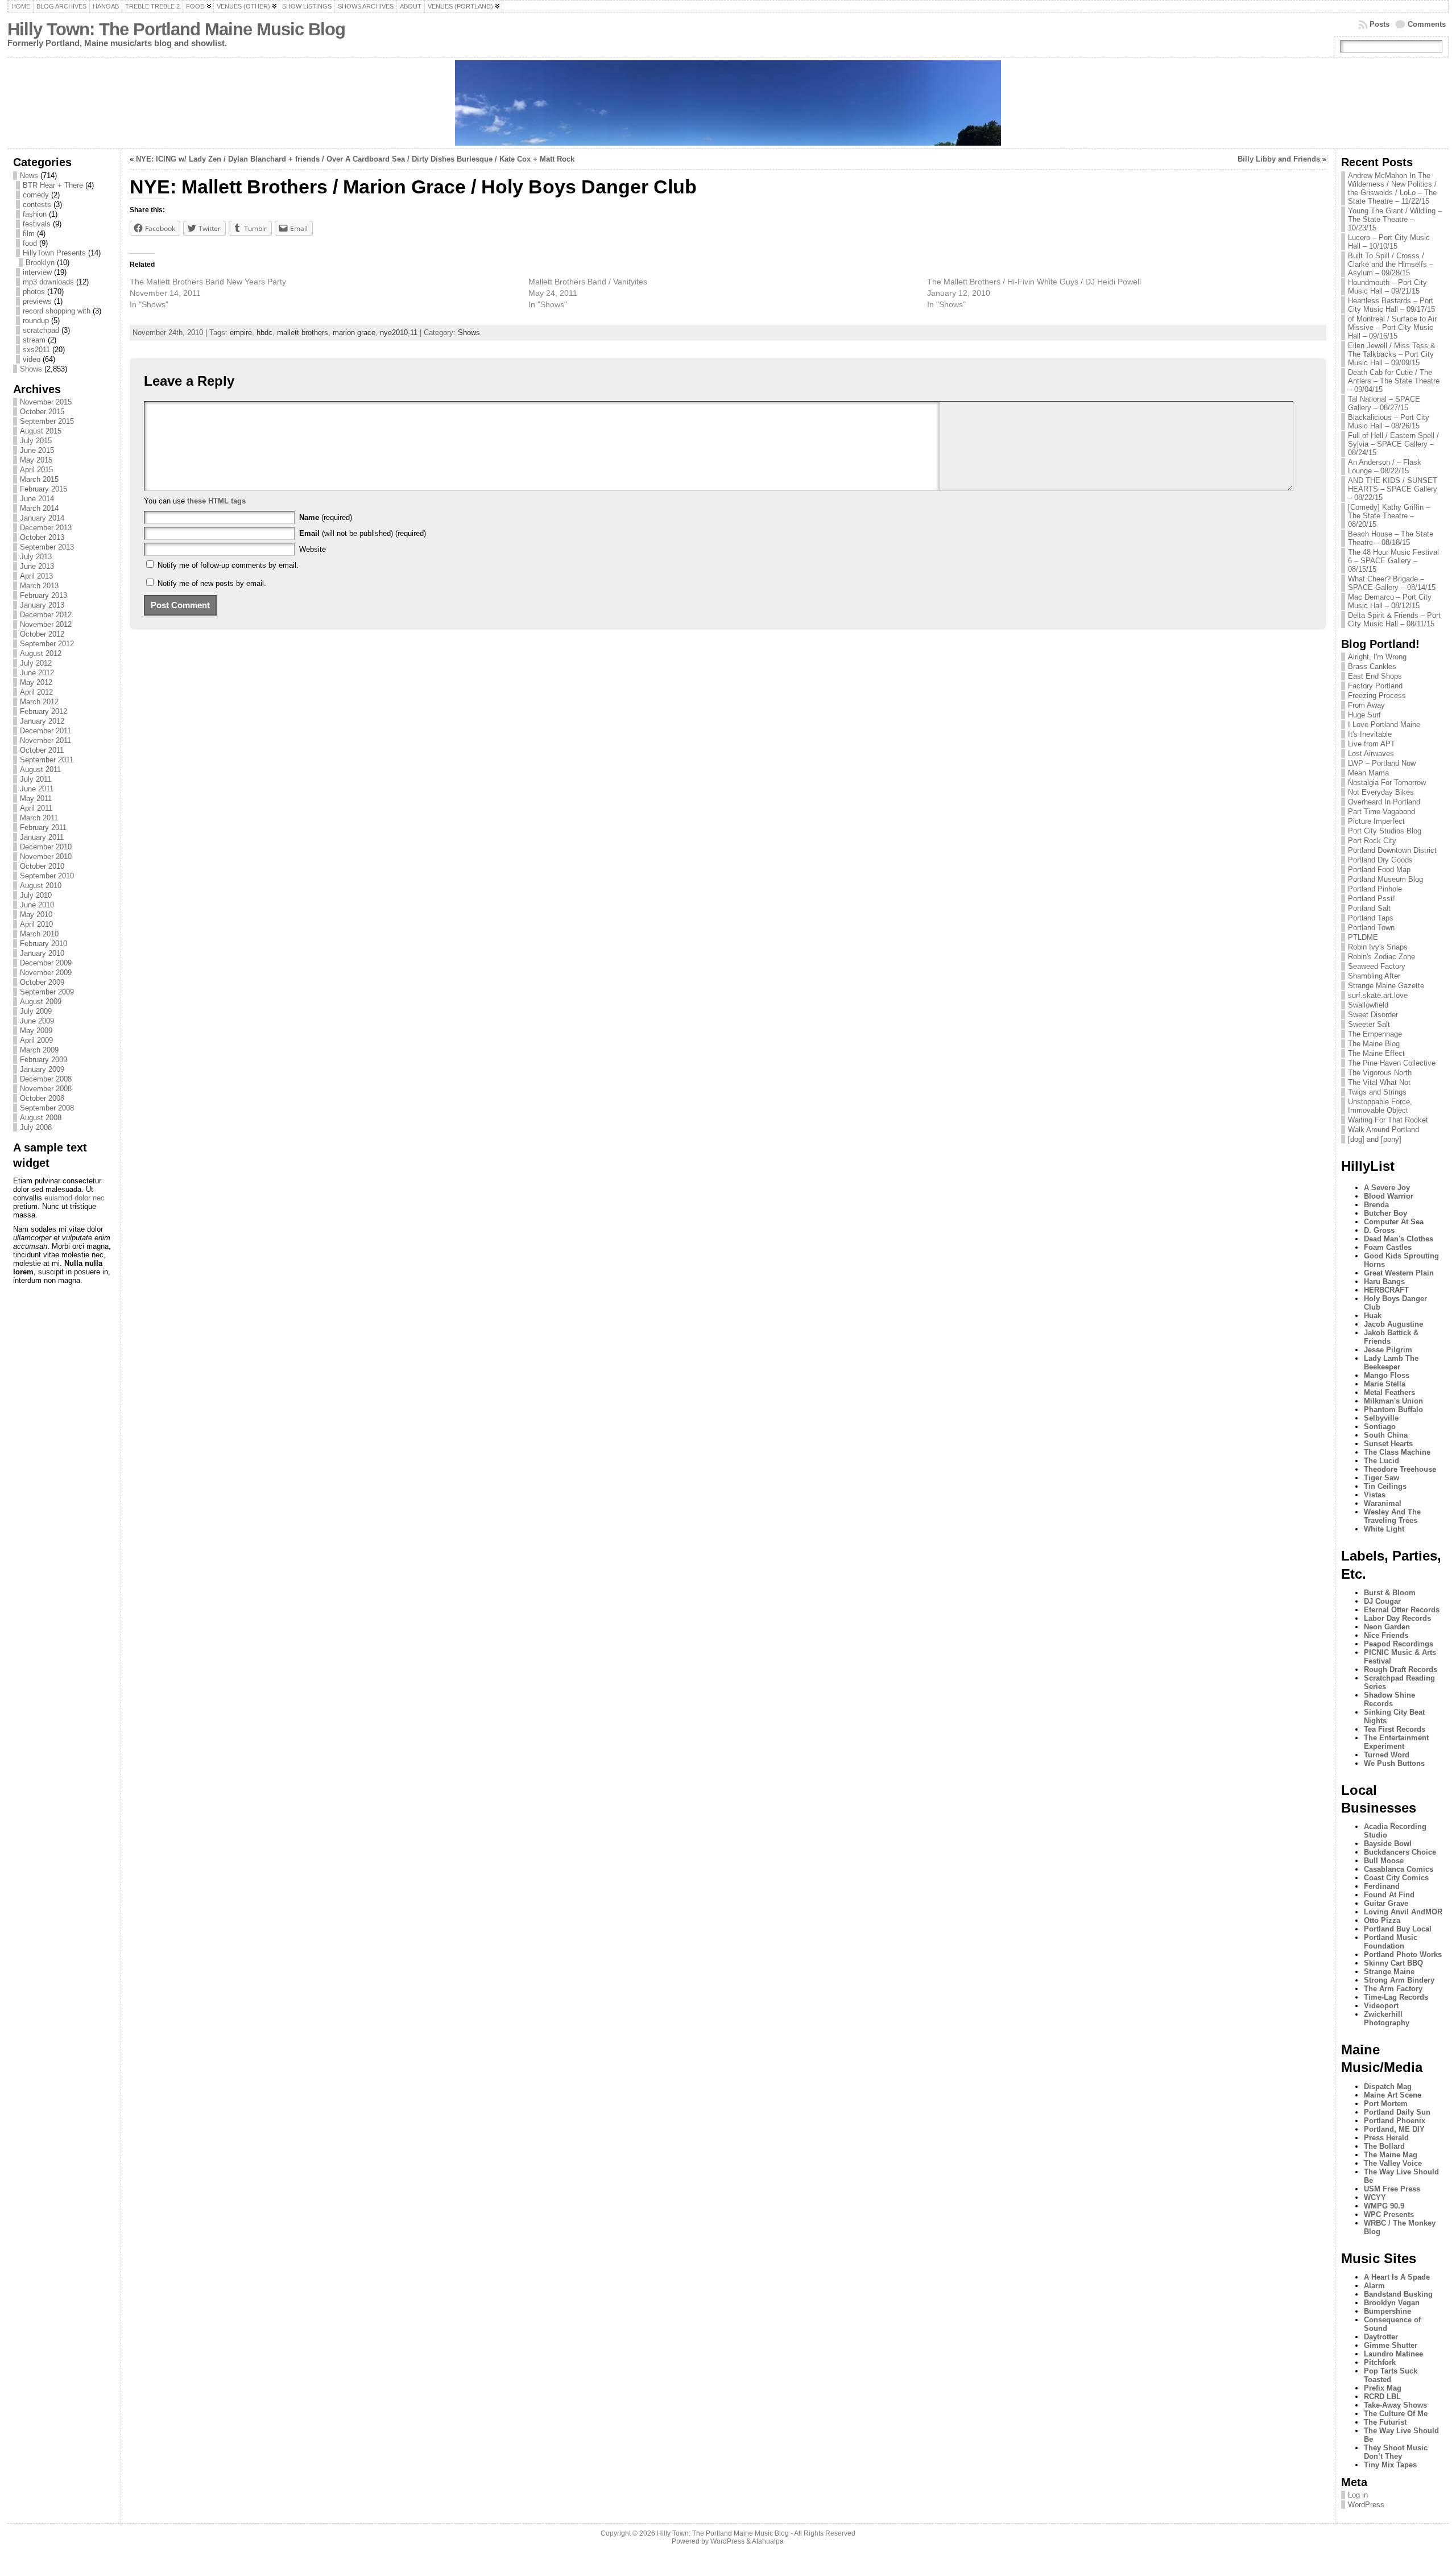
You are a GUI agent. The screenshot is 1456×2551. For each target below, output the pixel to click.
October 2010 (42, 866)
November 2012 (46, 624)
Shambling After (1374, 976)
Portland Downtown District (1392, 850)
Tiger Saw (1381, 1478)
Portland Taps (1371, 918)
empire (241, 333)
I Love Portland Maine (1384, 725)
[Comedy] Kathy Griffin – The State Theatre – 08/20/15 (1389, 516)
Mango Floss (1387, 1375)
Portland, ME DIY (1394, 2129)
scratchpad (41, 330)
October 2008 (42, 1098)
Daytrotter (1381, 2337)
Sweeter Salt (1369, 1024)
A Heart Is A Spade (1397, 2277)
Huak (1373, 1316)
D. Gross (1379, 1230)
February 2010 (44, 944)
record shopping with (57, 311)
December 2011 (45, 731)
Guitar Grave (1386, 1903)
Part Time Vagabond (1381, 812)
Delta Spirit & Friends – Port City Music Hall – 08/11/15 (1394, 620)
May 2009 (36, 1031)
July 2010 (36, 895)
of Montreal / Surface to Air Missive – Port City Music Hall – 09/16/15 (1392, 327)
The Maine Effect (1376, 1053)
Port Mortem (1386, 2104)
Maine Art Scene (1393, 2095)
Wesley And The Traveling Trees (1392, 1516)
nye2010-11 (399, 333)
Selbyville (1381, 1418)
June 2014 (37, 499)
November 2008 (46, 1089)
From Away (1366, 705)
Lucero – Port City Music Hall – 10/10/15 (1389, 242)
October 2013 (42, 537)
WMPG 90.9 (1384, 2206)
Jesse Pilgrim (1388, 1350)
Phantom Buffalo (1393, 1409)
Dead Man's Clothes (1399, 1239)
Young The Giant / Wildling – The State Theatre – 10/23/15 (1395, 219)
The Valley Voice (1393, 2163)
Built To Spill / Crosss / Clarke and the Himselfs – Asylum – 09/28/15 (1391, 264)
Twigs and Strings (1377, 1092)
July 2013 (36, 557)
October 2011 (42, 750)
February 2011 (43, 827)
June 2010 (37, 905)
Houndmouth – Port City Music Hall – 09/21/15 (1387, 287)
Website (313, 549)
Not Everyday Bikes (1381, 792)
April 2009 (36, 1040)
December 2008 (46, 1079)
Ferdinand (1382, 1886)
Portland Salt (1369, 908)
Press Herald (1386, 2138)
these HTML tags (216, 501)
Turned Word (1387, 1755)
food (30, 243)
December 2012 (46, 615)
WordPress (1366, 2505)
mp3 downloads (48, 282)
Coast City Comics (1396, 1878)
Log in (1358, 2495)
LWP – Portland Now (1382, 763)
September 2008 (47, 1108)
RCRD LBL (1382, 2397)
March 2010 (39, 934)
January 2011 (42, 837)
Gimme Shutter (1391, 2345)
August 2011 (40, 769)
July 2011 (36, 779)
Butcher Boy (1385, 1213)
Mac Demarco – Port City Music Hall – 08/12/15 (1390, 601)
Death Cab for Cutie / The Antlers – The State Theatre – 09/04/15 (1394, 381)
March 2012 (39, 702)
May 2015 (36, 460)
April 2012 (36, 692)
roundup (36, 321)
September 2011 (47, 760)
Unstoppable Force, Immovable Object (1380, 1106)
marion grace (354, 333)
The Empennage (1375, 1034)
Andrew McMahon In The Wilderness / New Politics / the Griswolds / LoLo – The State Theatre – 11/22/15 (1392, 188)
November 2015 (46, 402)
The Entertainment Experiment (1396, 1742)
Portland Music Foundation (1391, 1942)
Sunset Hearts (1388, 1444)
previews (37, 301)
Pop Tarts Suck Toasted (1391, 2375)
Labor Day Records (1397, 1618)
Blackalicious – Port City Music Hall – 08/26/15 (1389, 422)
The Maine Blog (1374, 1044)
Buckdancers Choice (1400, 1852)
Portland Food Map (1379, 870)
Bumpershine (1387, 2311)
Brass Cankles (1372, 666)
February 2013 (44, 595)
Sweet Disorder (1373, 1015)
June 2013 (37, 566)
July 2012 (36, 663)
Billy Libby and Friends (1279, 159)
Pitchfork (1380, 2362)
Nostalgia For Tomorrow (1387, 783)
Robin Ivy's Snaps (1378, 947)
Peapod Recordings (1399, 1644)
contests (37, 205)
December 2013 (46, 528)
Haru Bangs (1384, 1281)
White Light (1384, 1529)
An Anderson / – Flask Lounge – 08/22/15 (1385, 467)
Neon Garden (1387, 1627)
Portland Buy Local (1398, 1929)
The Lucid (1381, 1461)
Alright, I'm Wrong (1377, 657)
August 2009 (41, 1002)
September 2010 (47, 876)
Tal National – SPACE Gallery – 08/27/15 (1384, 403)
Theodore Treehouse (1400, 1469)
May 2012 (36, 682)
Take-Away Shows (1395, 2405)
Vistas (1375, 1495)
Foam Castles (1388, 1247)
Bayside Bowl (1388, 1844)
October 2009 (42, 982)
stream (34, 340)
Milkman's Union (1393, 1401)
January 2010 (42, 953)
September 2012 (47, 644)
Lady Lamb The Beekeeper (1391, 1363)
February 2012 (44, 711)
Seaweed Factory (1377, 966)
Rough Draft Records (1401, 1669)
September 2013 (47, 547)
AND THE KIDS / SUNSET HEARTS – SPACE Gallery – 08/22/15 (1393, 489)
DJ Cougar (1382, 1601)
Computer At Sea (1394, 1222)
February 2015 (44, 489)
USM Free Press (1392, 2189)
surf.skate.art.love (1378, 995)
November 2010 (46, 856)
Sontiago (1380, 1427)
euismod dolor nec (75, 1198)
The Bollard (1384, 2146)
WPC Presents (1389, 2214)
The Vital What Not (1379, 1082)
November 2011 (45, 740)
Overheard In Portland (1384, 802)
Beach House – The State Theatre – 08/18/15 (1391, 538)
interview (37, 272)
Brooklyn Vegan (1392, 2303)
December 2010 (46, 847)
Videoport (1381, 2006)
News (29, 176)
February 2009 (44, 1060)
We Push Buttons (1394, 1763)
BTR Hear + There (53, 185)
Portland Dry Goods (1380, 860)
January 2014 (42, 518)
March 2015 (39, 479)
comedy (36, 195)
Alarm (1374, 2286)
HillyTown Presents (54, 253)
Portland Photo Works (1403, 1954)
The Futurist (1385, 2422)
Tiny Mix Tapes (1390, 2465)
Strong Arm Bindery (1399, 1980)
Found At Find (1389, 1895)
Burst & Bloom (1390, 1593)
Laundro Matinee (1393, 2354)
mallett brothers (303, 333)
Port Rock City (1372, 841)
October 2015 (42, 412)
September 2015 (47, 421)
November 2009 (46, 973)
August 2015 (41, 431)
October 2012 (42, 634)
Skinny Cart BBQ (1393, 1963)
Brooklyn (40, 263)
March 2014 (39, 508)
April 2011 (36, 808)
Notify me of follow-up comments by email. (228, 565)
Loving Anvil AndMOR (1403, 1912)
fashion (35, 214)
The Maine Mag (1391, 2155)
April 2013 (36, 576)
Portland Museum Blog (1385, 879)
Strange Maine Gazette (1386, 986)
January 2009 (42, 1069)
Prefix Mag (1383, 2388)
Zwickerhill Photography (1387, 2018)
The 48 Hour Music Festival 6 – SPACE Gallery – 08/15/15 (1393, 561)
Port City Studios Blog (1385, 831)
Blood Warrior (1389, 1196)
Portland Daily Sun (1397, 2112)
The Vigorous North (1380, 1073)
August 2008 (41, 1118)
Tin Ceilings (1385, 1486)
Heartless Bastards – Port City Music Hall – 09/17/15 (1391, 305)
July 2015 (36, 441)
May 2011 (36, 798)
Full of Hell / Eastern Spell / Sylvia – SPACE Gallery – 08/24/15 (1393, 444)
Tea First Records (1395, 1729)
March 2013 (39, 586)
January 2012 (42, 721)
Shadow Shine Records (1389, 1699)
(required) (326, 517)
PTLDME (1363, 937)
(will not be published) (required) (363, 533)
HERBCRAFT (1386, 1290)
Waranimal (1383, 1503)
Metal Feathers (1389, 1392)
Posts (1380, 24)
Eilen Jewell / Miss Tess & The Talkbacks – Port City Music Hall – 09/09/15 (1392, 354)
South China (1386, 1435)
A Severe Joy (1387, 1188)
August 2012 (41, 653)
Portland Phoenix (1395, 2121)
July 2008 (36, 1127)
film (29, 234)
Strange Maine (1389, 1972)
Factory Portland (1375, 686)
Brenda (1376, 1205)
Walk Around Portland (1383, 1130)
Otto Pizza (1382, 1920)
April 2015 (36, 470)
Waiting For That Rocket (1388, 1120)
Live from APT (1372, 744)
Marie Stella (1385, 1384)
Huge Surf (1364, 715)
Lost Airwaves (1371, 754)
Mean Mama (1368, 773)
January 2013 (42, 605)
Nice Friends (1386, 1635)
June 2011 (37, 789)
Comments (1427, 24)
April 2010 (36, 924)
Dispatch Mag (1388, 2086)
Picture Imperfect (1376, 821)
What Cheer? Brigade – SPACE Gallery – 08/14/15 (1392, 583)
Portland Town (1371, 928)
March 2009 (39, 1050)
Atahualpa (768, 2541)
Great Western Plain (1399, 1273)
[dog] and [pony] (1375, 1139)
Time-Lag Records (1396, 1997)
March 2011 (39, 818)
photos (34, 292)
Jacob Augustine (1393, 1324)
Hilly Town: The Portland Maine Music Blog (176, 29)
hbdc (264, 333)
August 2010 (41, 886)
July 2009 (36, 1011)
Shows (31, 369)
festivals (37, 224)
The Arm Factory (1393, 1989)
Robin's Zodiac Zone (1381, 957)
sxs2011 (36, 350)
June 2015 (37, 450)
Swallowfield (1368, 1005)
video (32, 359)
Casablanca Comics (1399, 1869)
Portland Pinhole (1375, 889)
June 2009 (37, 1021)
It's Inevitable (1370, 734)
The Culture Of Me (1396, 2414)
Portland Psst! (1372, 899)
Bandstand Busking (1398, 2294)
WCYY (1375, 2197)
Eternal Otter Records (1402, 1610)
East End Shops (1375, 676)
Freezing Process (1377, 695)
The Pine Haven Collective (1392, 1063)
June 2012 (37, 673)
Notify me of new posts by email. (212, 583)
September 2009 (47, 992)
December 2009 (46, 963)
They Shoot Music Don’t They (1396, 2452)
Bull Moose (1384, 1861)
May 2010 (36, 915)
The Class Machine (1397, 1452)
